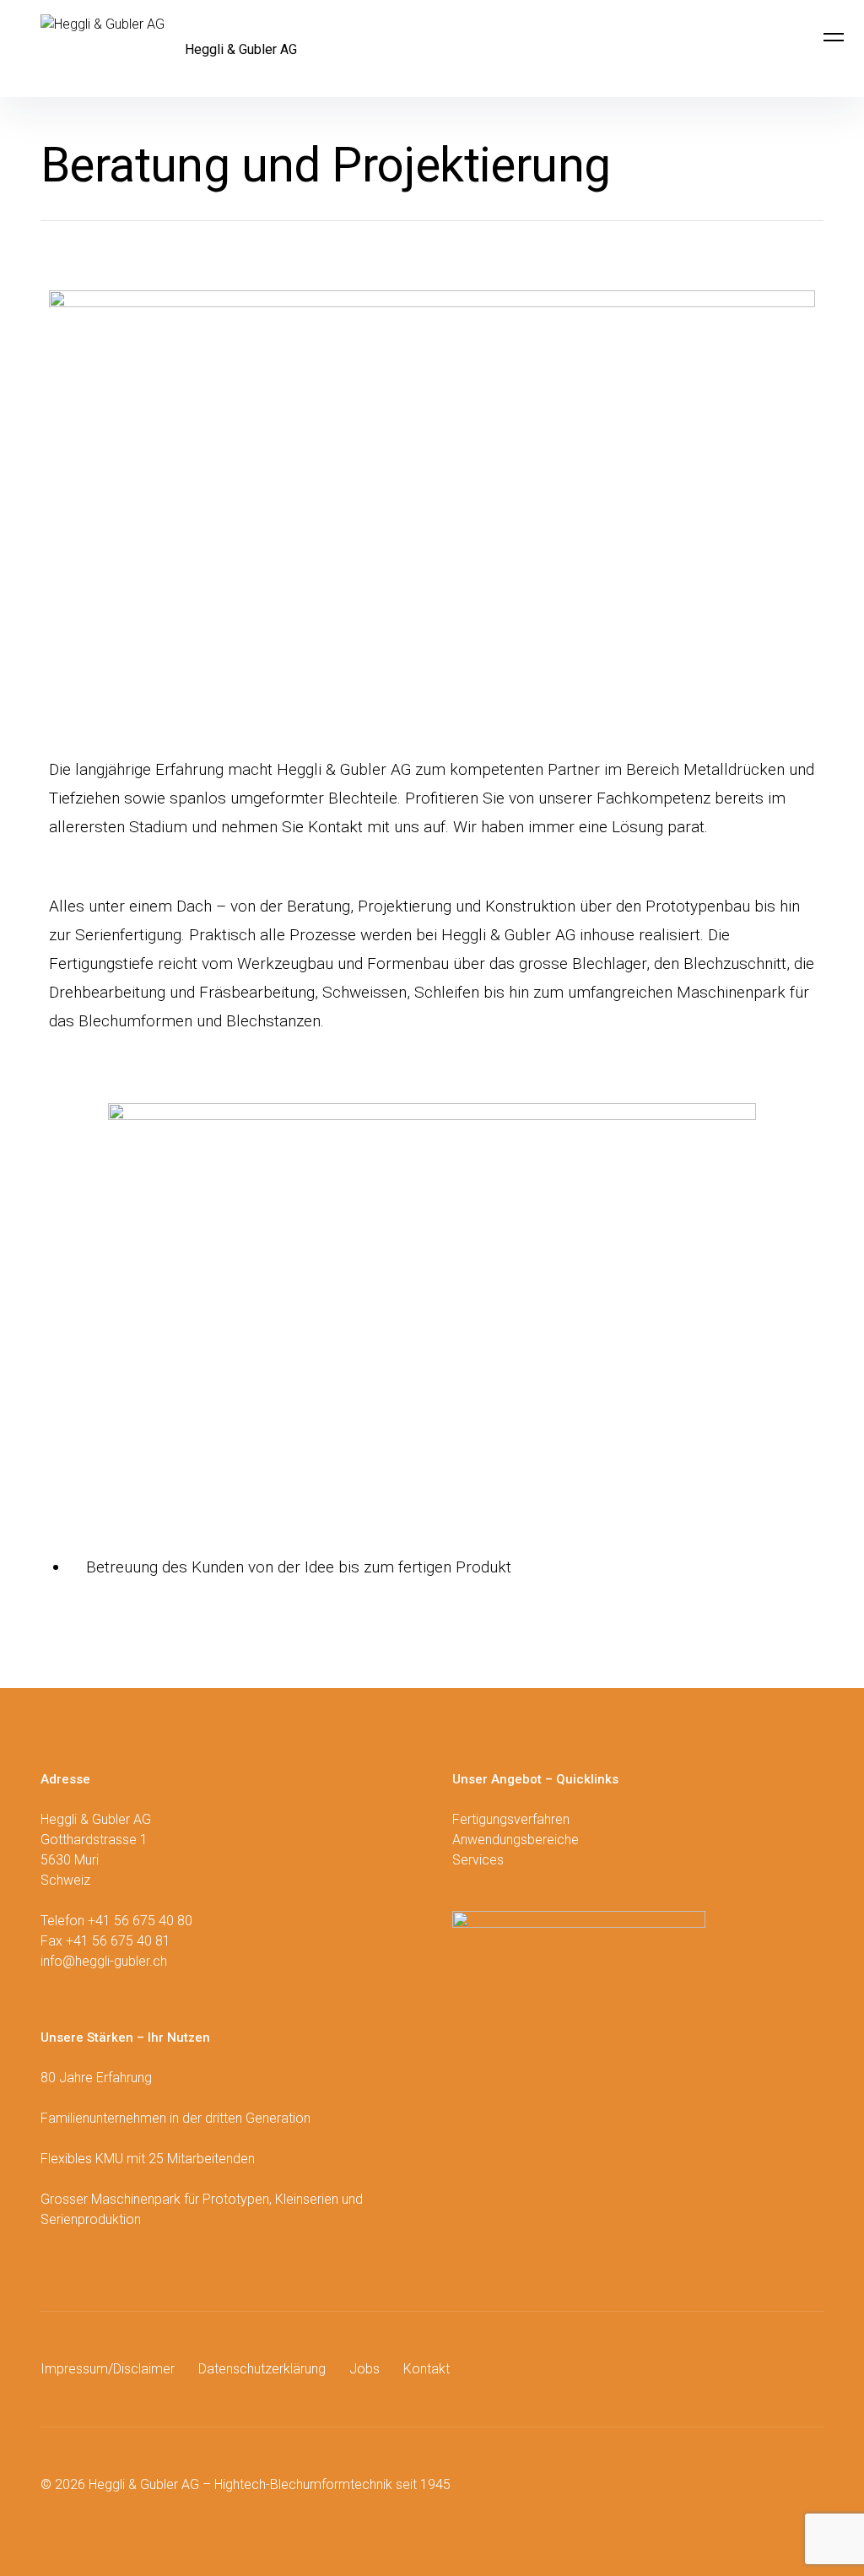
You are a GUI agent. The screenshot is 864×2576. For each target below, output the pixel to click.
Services (478, 1860)
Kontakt (427, 2369)
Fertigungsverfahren (511, 1819)
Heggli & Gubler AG (241, 49)
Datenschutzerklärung (262, 2369)
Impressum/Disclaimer (108, 2369)
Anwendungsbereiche (516, 1840)
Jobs (364, 2369)
